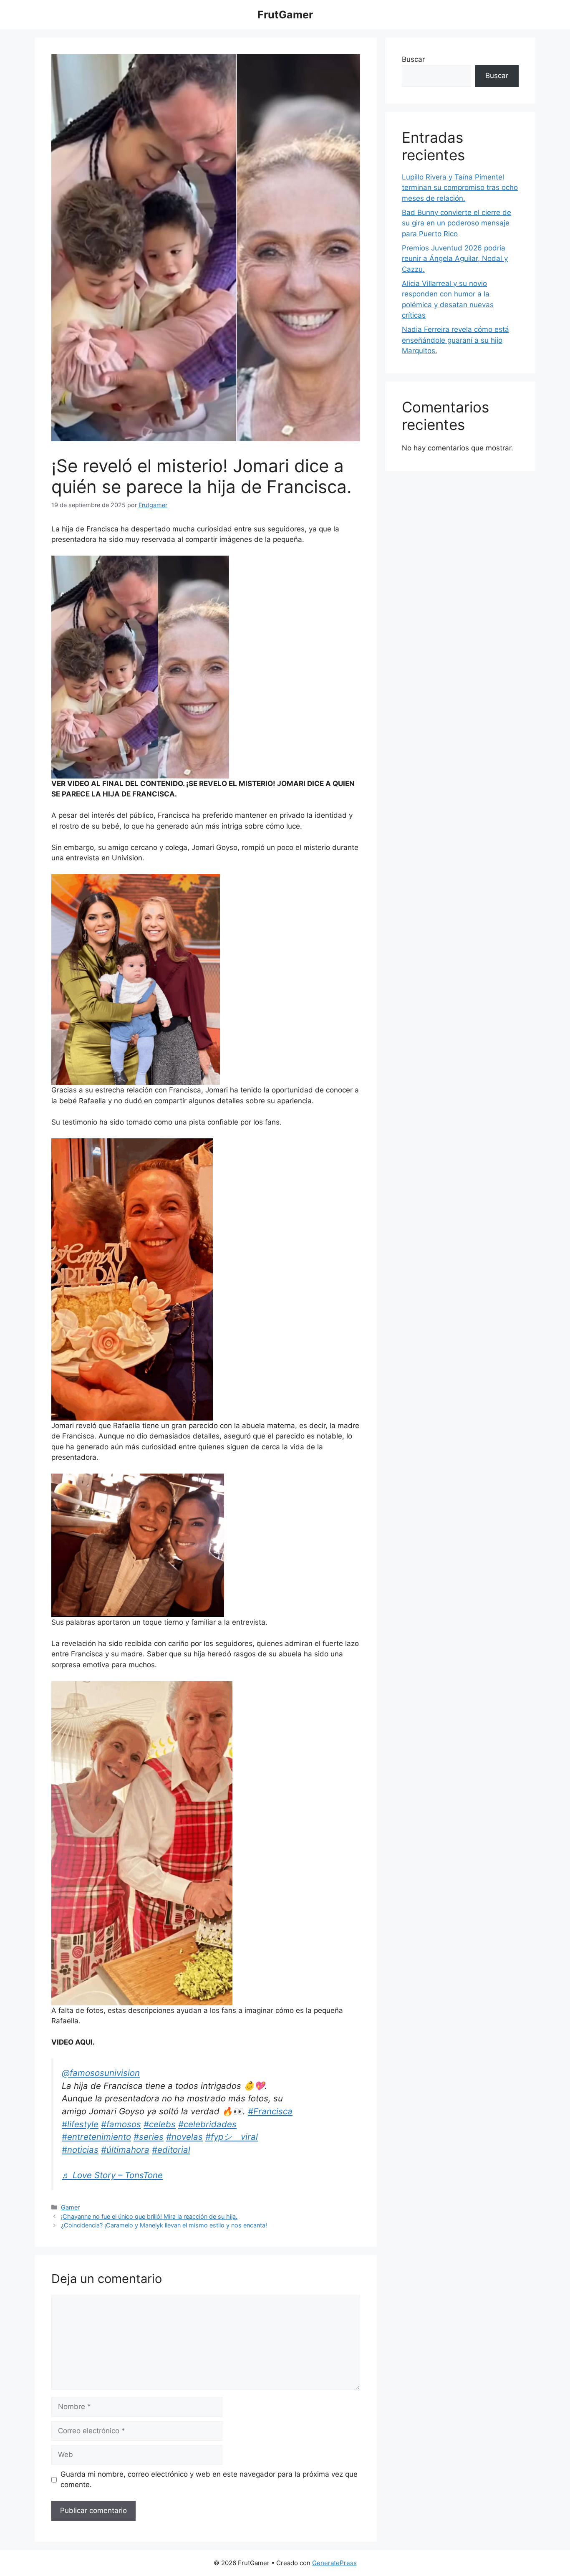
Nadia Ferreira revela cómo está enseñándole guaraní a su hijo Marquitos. (455, 340)
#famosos (121, 2124)
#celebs (160, 2124)
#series (149, 2137)
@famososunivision (101, 2073)
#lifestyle (80, 2124)
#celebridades (207, 2124)
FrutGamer (285, 15)
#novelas (184, 2137)
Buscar (413, 59)
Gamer (70, 2207)
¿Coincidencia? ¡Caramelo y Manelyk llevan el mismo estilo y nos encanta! (164, 2225)
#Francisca (270, 2111)
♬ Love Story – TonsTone (112, 2175)
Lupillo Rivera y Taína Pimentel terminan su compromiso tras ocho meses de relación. (460, 188)
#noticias (80, 2150)
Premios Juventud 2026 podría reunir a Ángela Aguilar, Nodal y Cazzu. (455, 259)
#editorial (171, 2150)
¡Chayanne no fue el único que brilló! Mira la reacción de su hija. (149, 2216)
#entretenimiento (96, 2137)
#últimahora (125, 2150)
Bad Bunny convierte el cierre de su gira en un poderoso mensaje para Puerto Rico (457, 223)
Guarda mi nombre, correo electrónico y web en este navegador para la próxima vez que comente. (209, 2480)
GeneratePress (334, 2563)
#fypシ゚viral (232, 2137)
